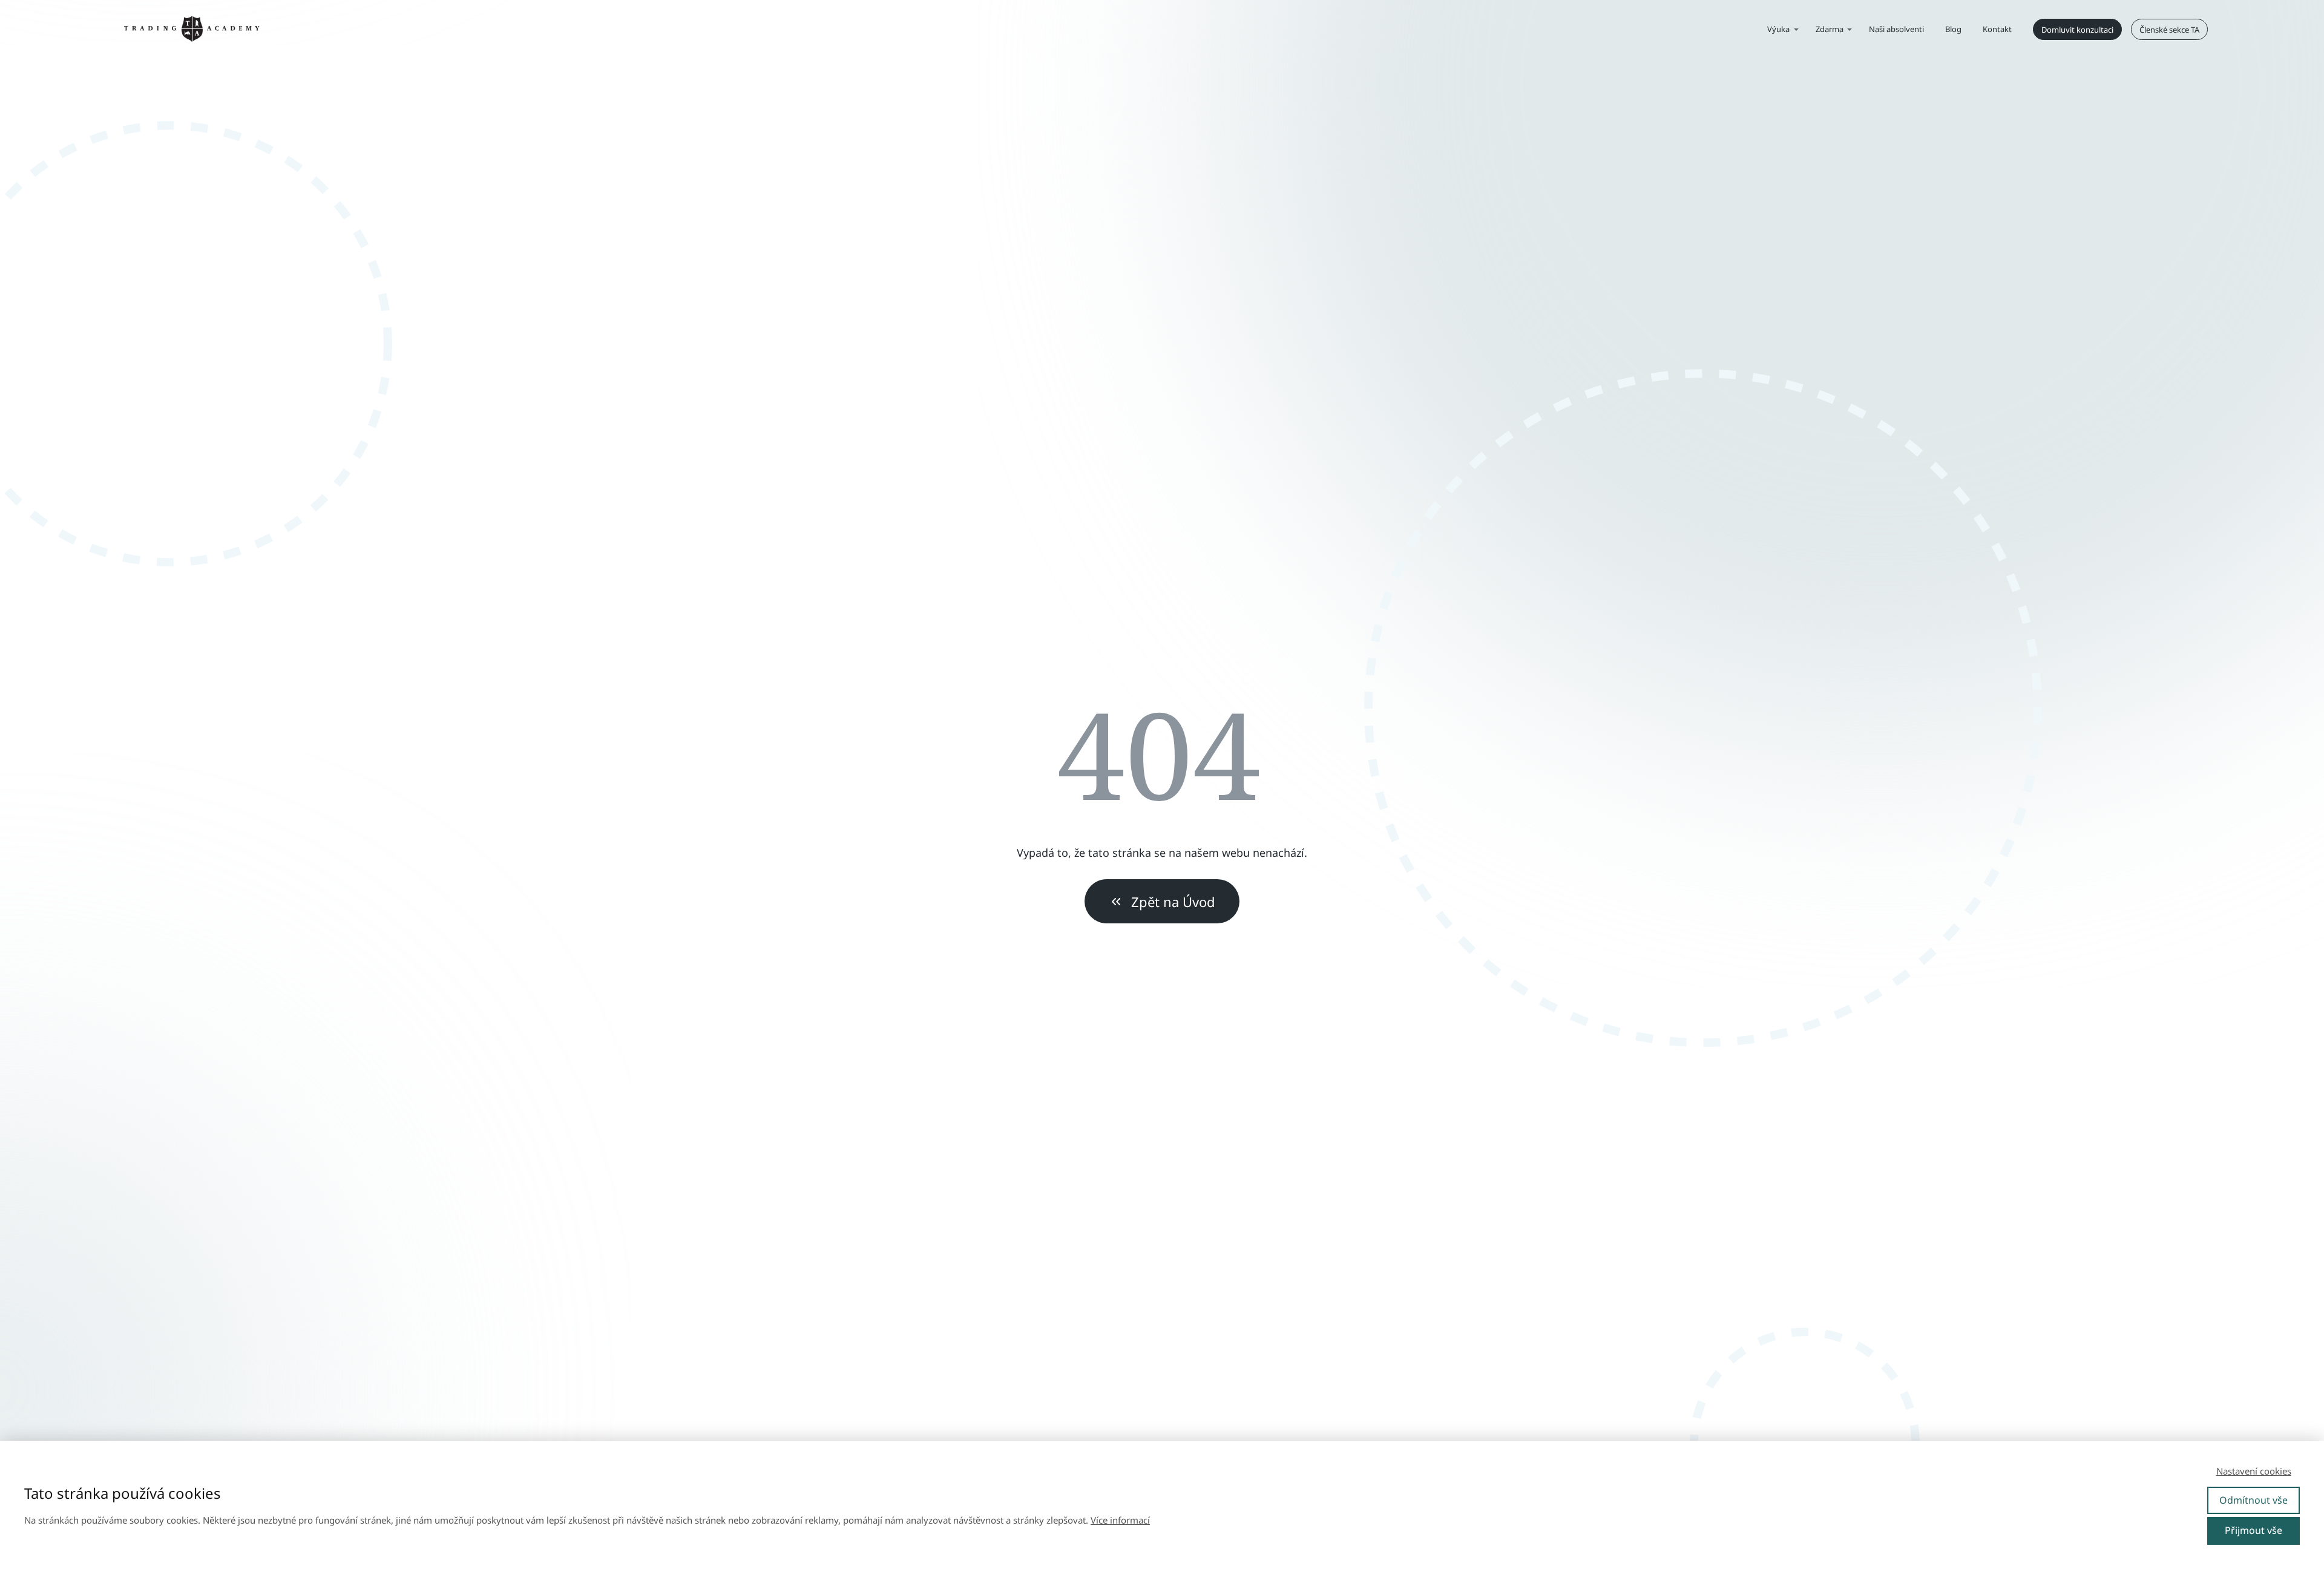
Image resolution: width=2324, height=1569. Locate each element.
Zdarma (1830, 29)
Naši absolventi (1896, 29)
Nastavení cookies (2254, 1471)
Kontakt (1997, 29)
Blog (1953, 29)
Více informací (1120, 1520)
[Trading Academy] (192, 30)
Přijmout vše (2253, 1530)
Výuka (1778, 29)
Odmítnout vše (2253, 1500)
